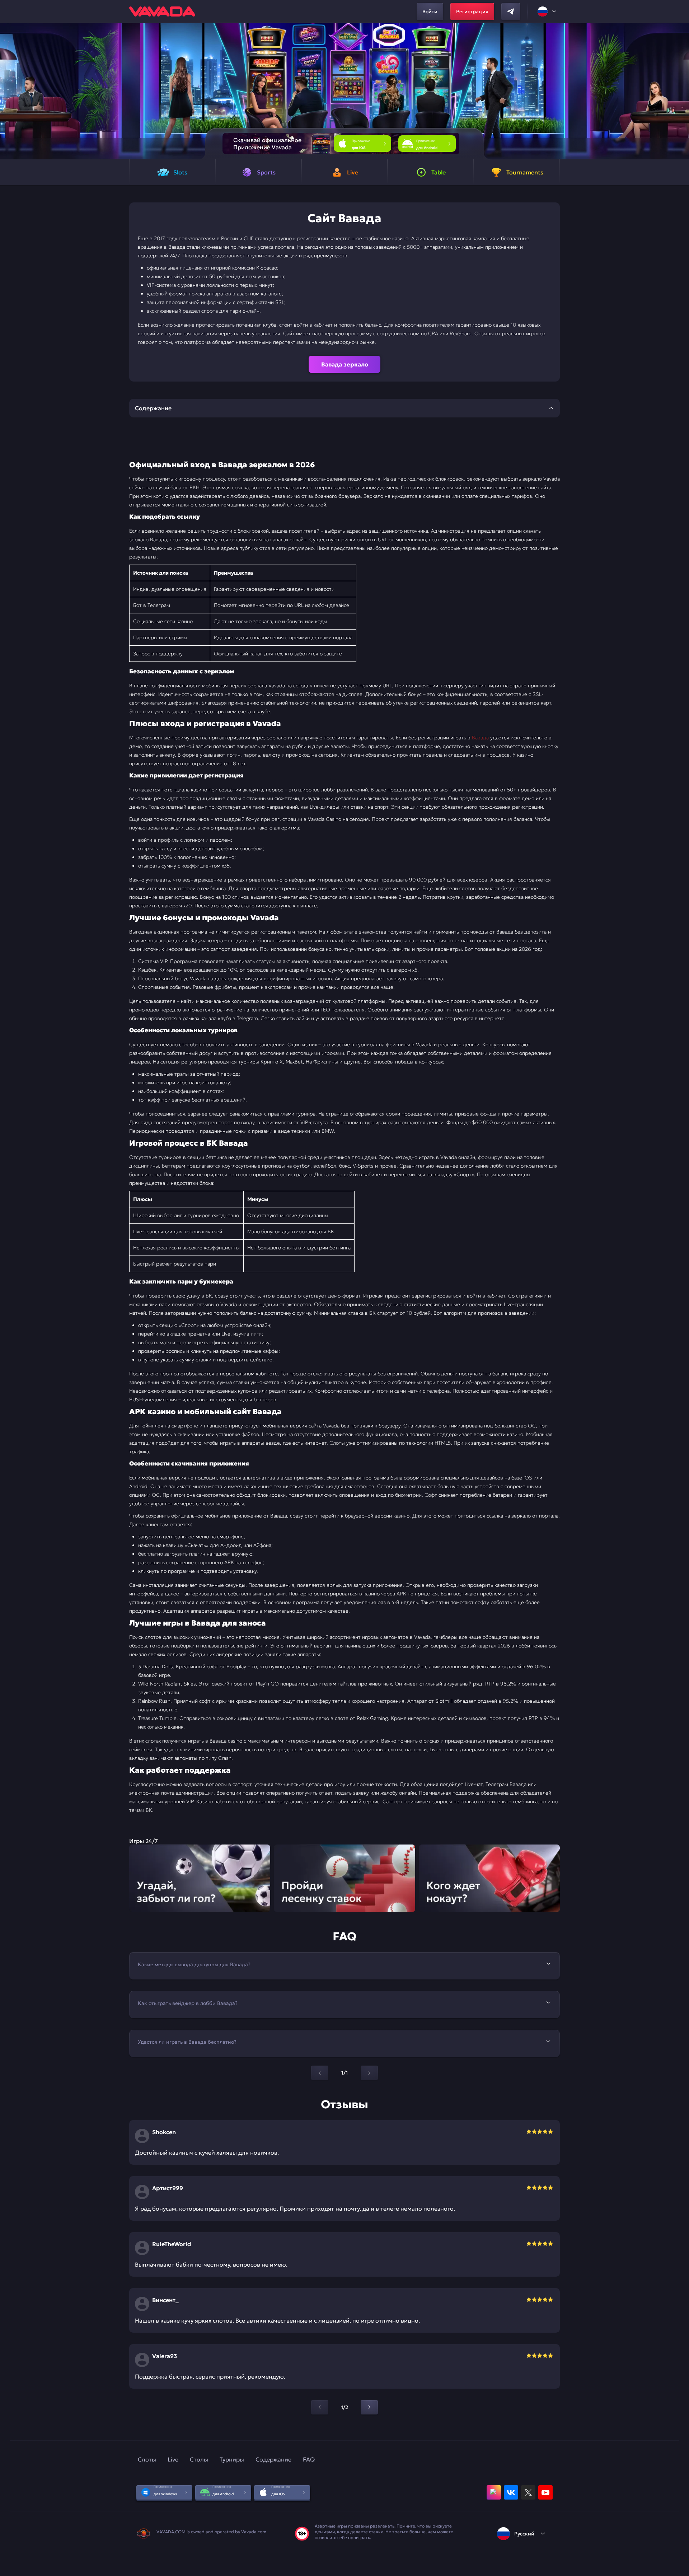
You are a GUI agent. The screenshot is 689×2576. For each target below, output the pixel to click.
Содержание (273, 2459)
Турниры (232, 2459)
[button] (681, 91)
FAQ (309, 2459)
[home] (162, 11)
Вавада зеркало (345, 364)
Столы (199, 2459)
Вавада (480, 738)
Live (173, 2459)
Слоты (147, 2459)
